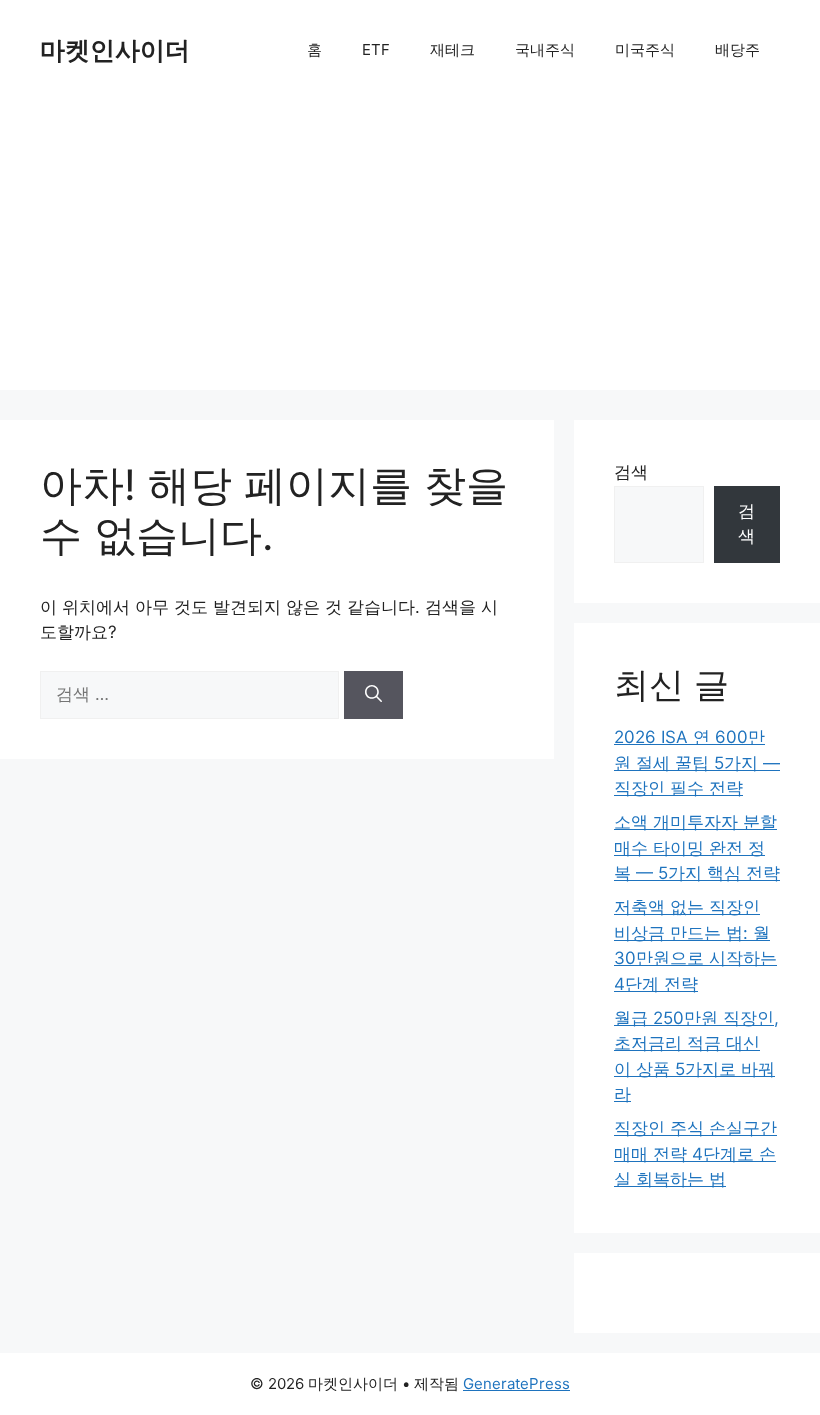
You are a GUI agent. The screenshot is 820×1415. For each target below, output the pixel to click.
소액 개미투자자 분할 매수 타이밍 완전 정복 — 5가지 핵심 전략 (697, 847)
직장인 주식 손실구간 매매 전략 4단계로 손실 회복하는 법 (695, 1153)
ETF (376, 49)
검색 (631, 472)
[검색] (373, 695)
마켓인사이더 (115, 50)
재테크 (452, 49)
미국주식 (645, 49)
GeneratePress (516, 1383)
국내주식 (545, 49)
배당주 (737, 49)
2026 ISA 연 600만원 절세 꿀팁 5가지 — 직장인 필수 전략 (697, 762)
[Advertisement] (410, 250)
